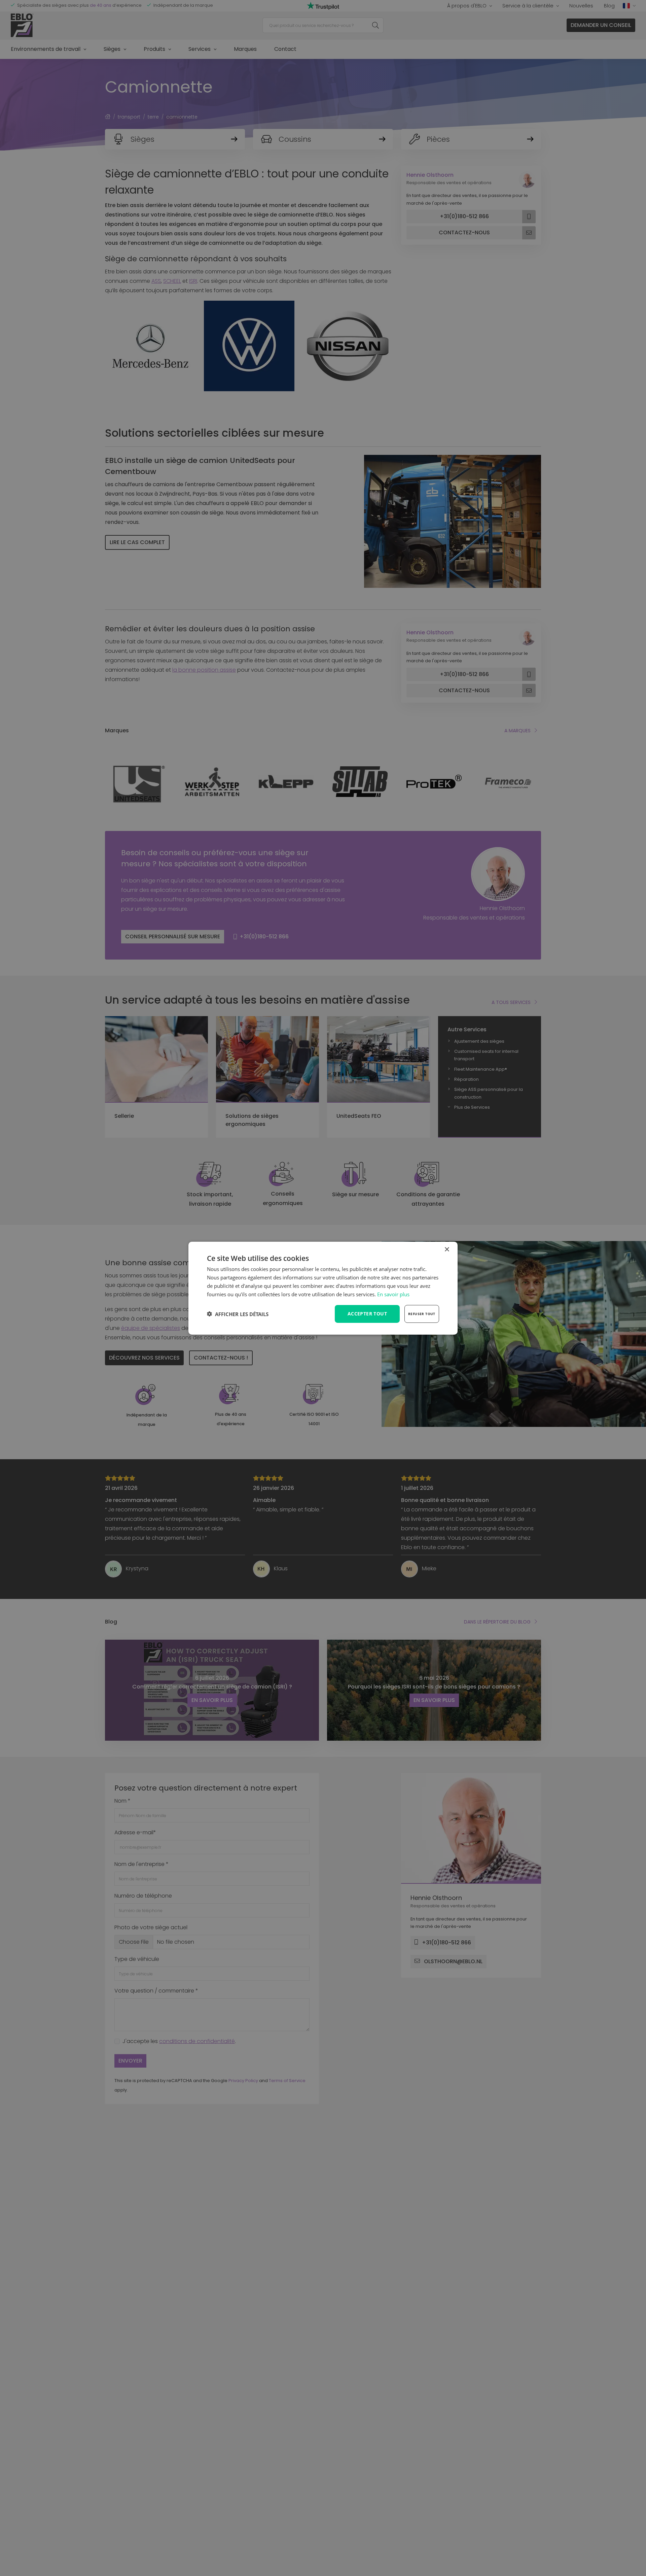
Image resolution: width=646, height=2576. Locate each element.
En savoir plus (393, 1294)
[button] (238, 1314)
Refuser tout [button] (422, 1314)
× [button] (447, 1249)
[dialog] (323, 1288)
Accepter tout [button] (367, 1314)
